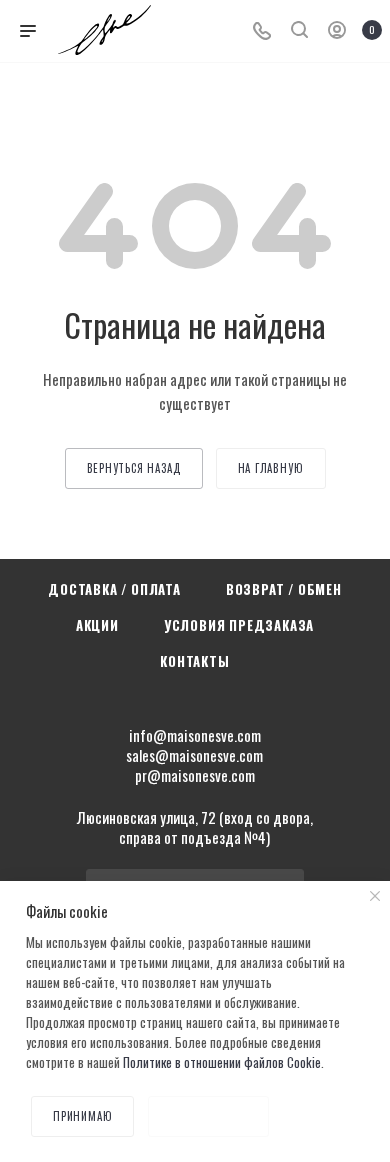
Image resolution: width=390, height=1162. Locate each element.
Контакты (194, 661)
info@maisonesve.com (195, 735)
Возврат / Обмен (284, 589)
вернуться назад (134, 468)
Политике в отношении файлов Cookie (222, 1062)
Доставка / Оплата (114, 589)
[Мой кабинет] (337, 31)
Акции (97, 625)
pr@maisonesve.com (195, 775)
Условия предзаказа (239, 625)
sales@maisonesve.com (194, 755)
